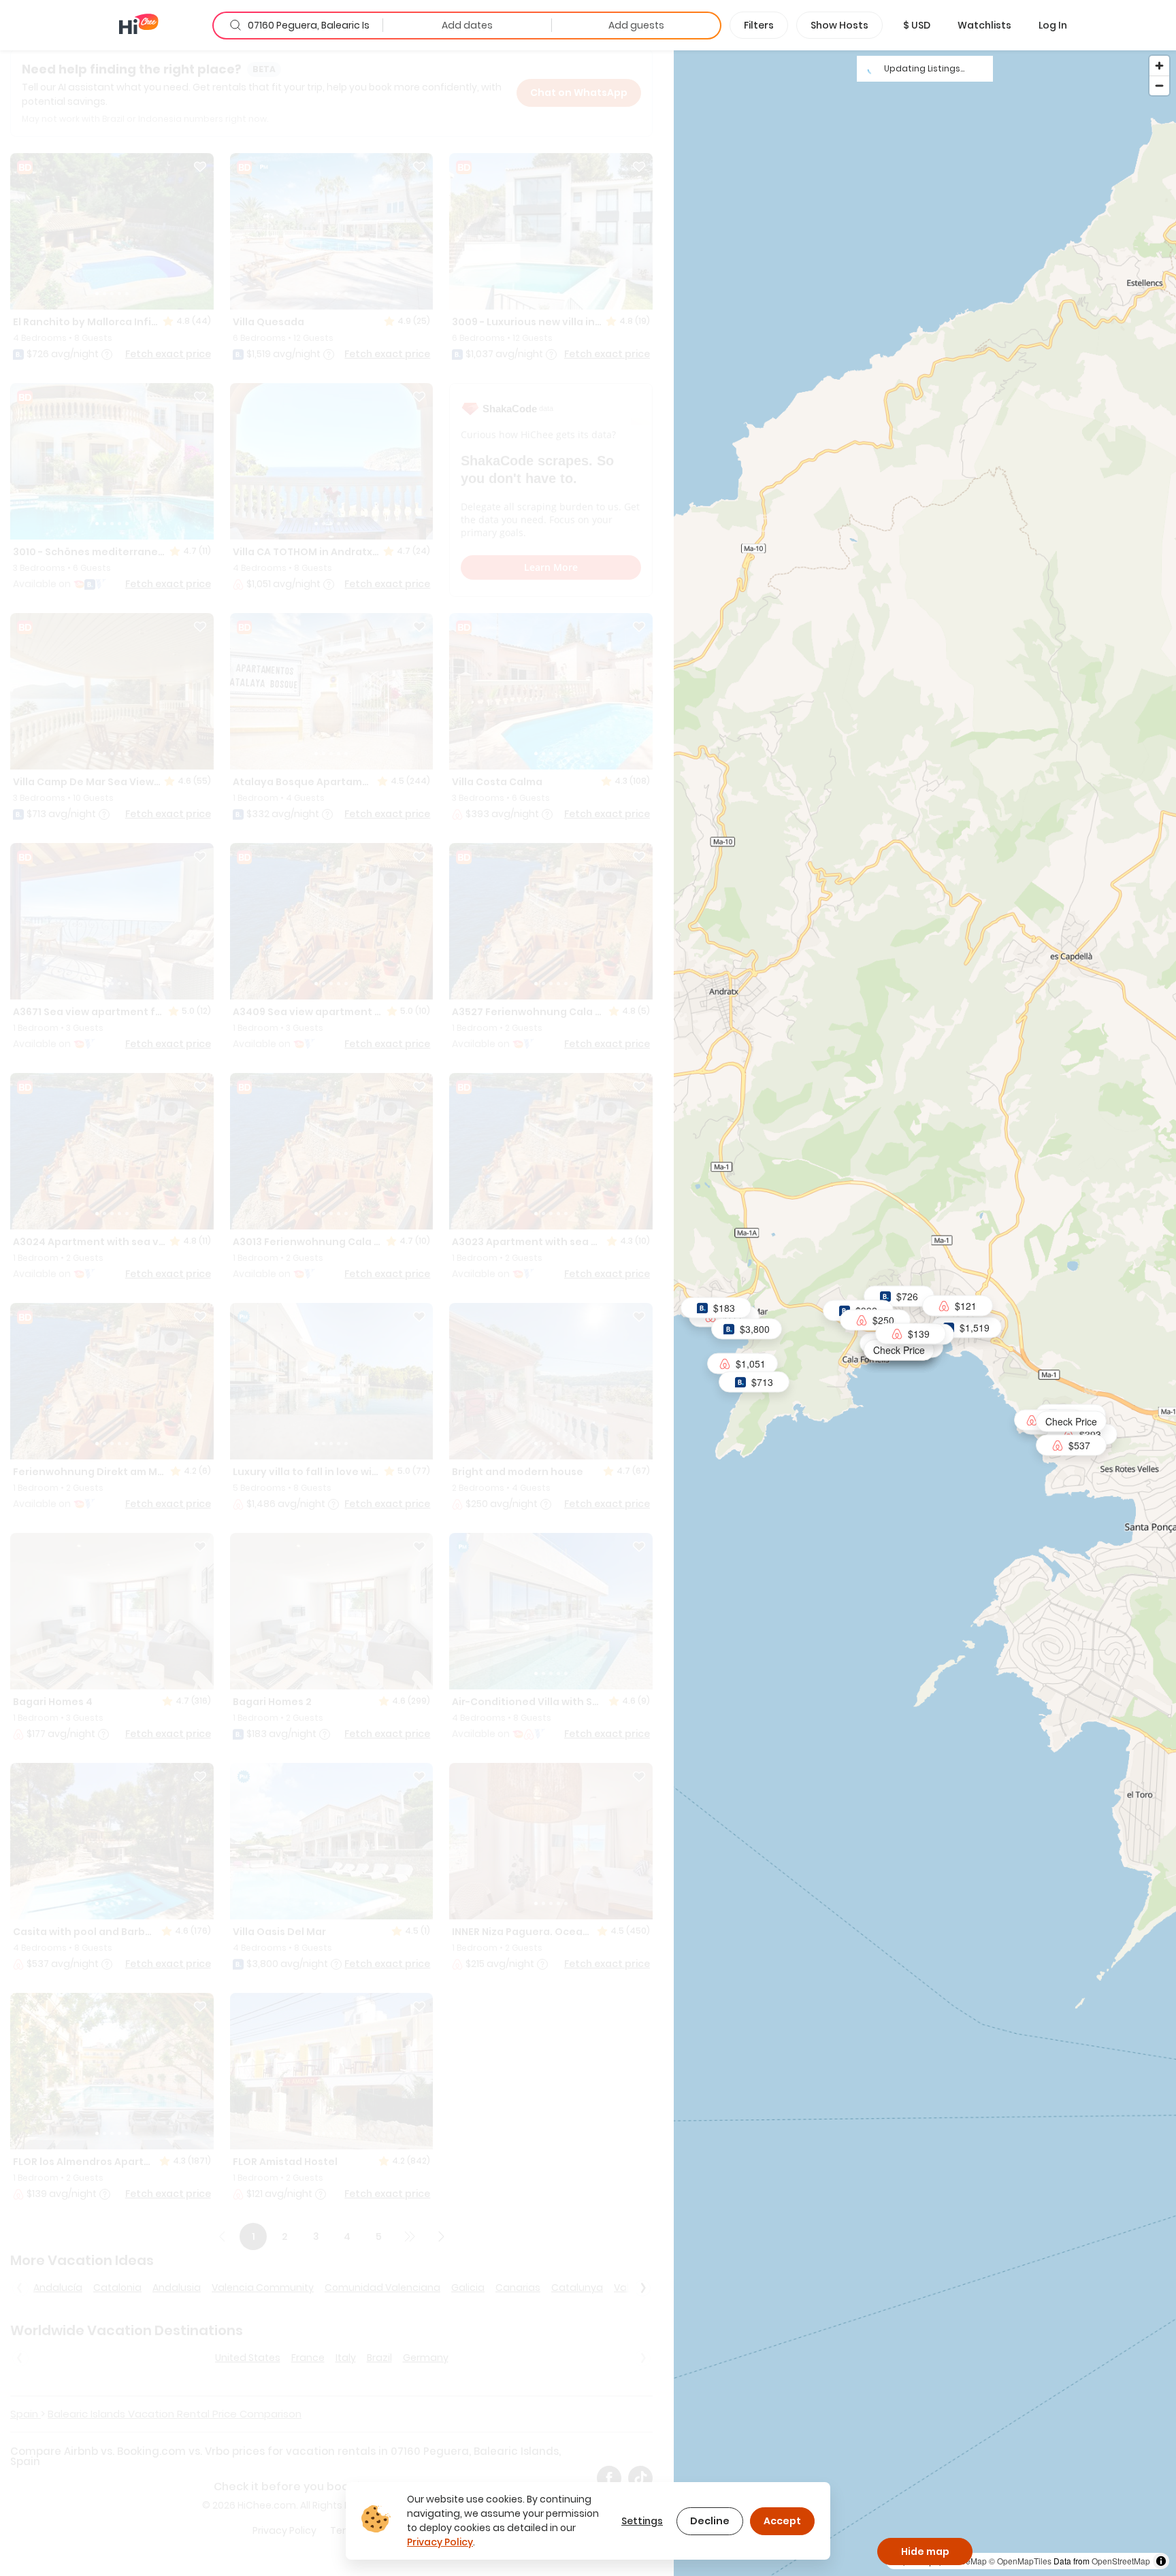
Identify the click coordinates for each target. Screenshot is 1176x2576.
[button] (917, 25)
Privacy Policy (440, 2542)
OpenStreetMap (1121, 2561)
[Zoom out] (1159, 85)
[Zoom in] (1159, 66)
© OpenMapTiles (1020, 2561)
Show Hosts (839, 25)
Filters (759, 25)
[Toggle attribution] (1161, 2561)
